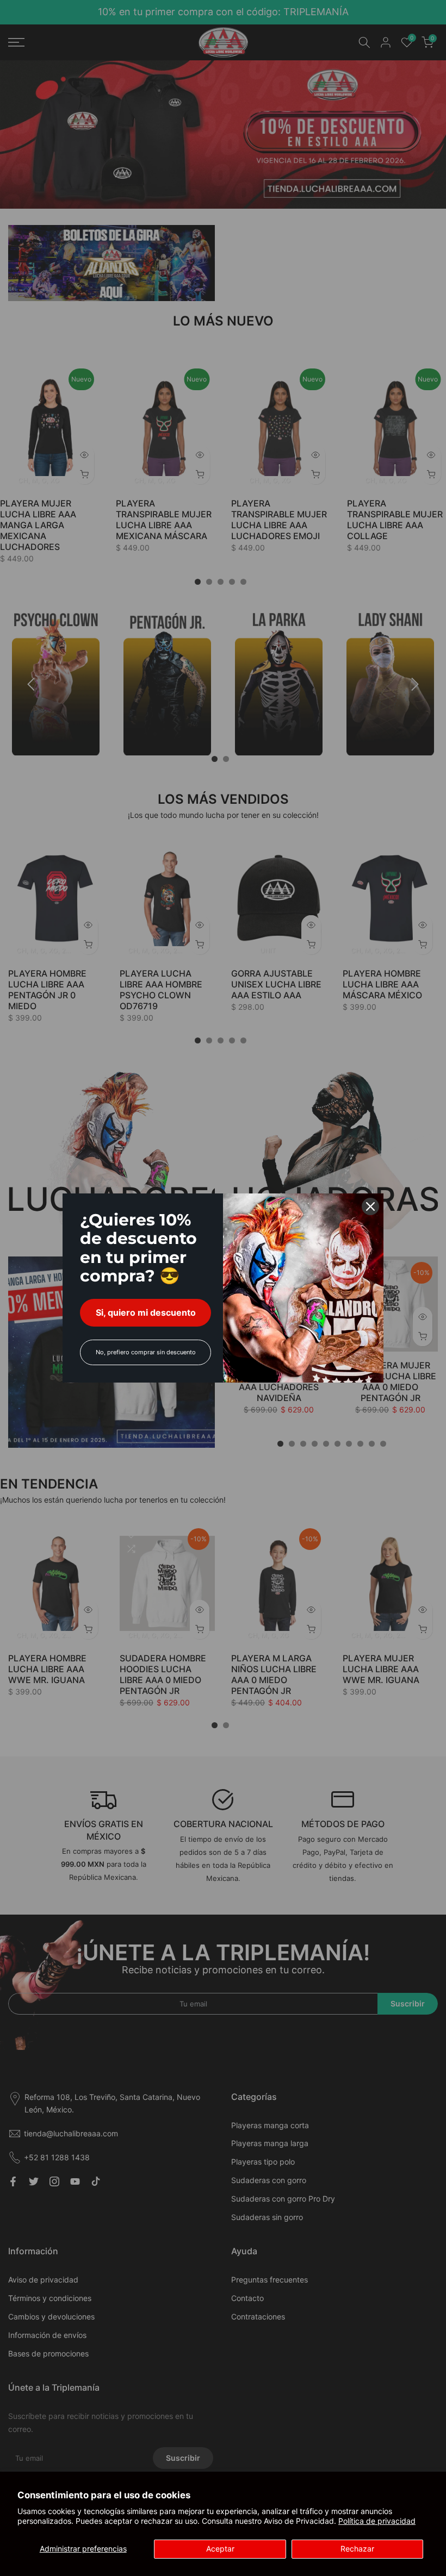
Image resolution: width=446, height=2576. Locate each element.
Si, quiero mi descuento (146, 1312)
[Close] (370, 1206)
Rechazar (357, 2549)
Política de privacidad (377, 2521)
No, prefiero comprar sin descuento (146, 1352)
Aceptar (220, 2549)
